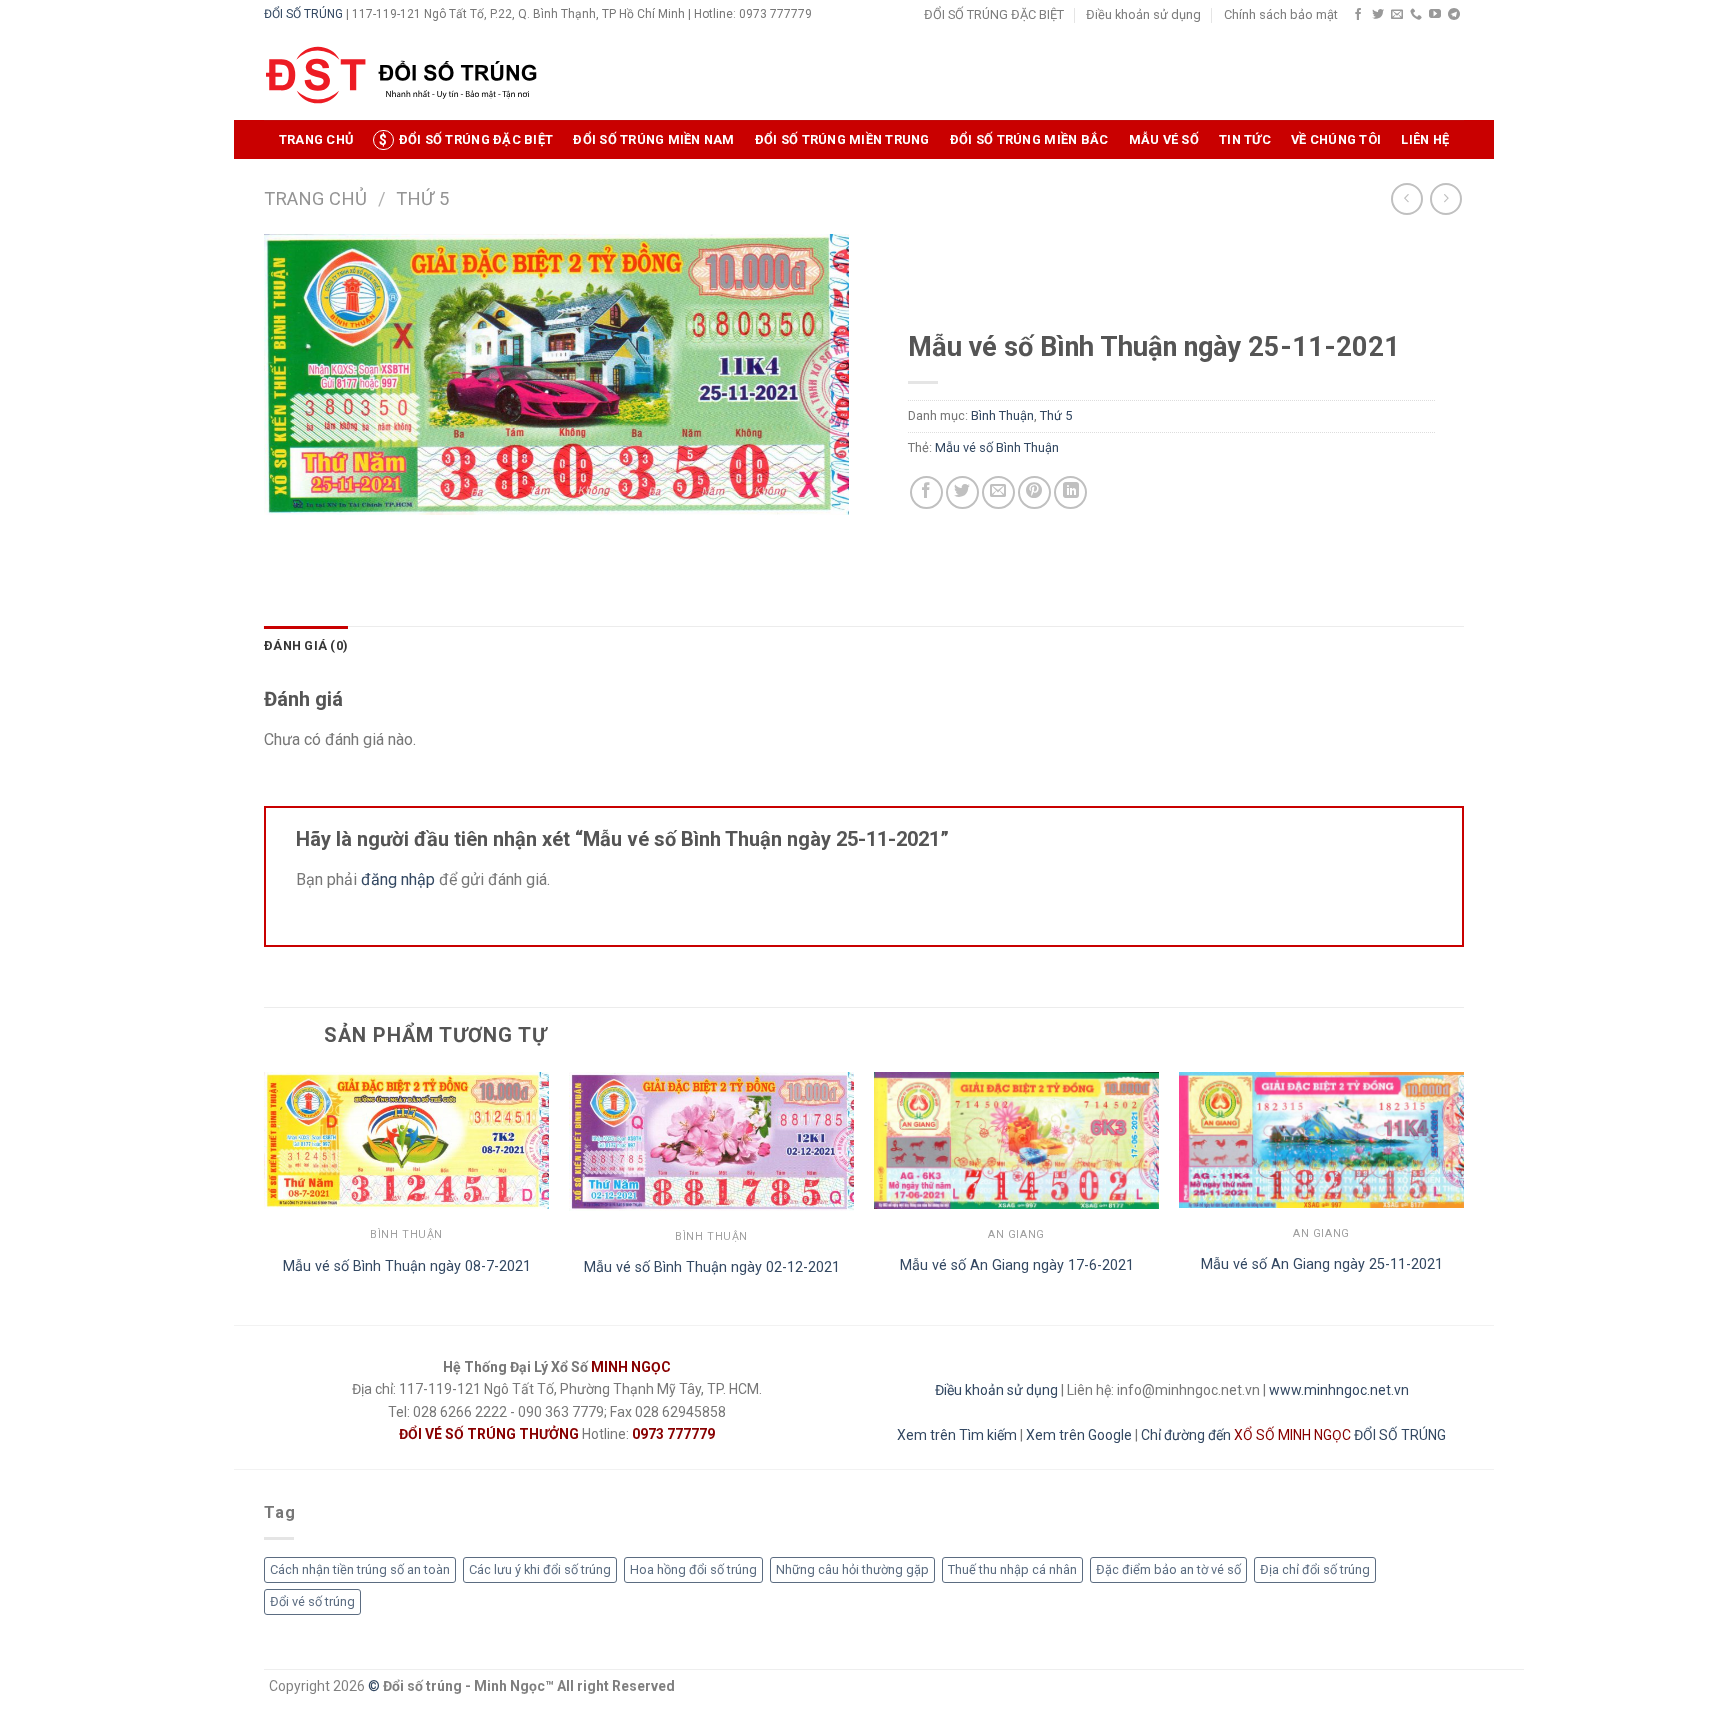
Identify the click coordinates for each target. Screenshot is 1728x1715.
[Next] (1463, 1196)
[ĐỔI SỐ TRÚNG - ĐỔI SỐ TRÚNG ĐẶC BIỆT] (401, 75)
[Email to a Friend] (998, 492)
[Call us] (1416, 15)
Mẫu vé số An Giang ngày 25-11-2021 (1322, 1264)
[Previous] (265, 1196)
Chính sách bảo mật (1281, 14)
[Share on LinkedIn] (1070, 492)
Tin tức (1245, 139)
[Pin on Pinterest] (1034, 492)
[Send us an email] (1397, 15)
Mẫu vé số (1164, 139)
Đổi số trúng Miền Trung (842, 139)
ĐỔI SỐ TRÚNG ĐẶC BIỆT (994, 14)
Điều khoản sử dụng (1143, 14)
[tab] (306, 646)
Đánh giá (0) (306, 645)
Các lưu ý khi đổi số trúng (540, 1569)
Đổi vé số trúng (312, 1601)
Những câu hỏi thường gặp (852, 1569)
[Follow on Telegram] (1454, 15)
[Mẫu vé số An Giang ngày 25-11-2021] (1321, 1139)
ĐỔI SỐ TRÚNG (303, 14)
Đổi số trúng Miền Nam (653, 139)
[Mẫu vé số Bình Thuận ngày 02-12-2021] (711, 1141)
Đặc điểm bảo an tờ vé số (1168, 1569)
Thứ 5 (422, 198)
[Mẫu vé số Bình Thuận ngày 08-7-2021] (406, 1140)
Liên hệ (1425, 139)
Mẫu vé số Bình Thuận (997, 447)
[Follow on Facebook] (1358, 15)
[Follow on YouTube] (1435, 15)
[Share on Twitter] (962, 492)
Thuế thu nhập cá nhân (1012, 1569)
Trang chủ (316, 139)
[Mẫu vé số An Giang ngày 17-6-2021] (1016, 1140)
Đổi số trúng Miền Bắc (1029, 139)
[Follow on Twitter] (1378, 15)
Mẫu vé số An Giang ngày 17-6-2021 (1017, 1265)
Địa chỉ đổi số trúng (1315, 1569)
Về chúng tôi (1336, 139)
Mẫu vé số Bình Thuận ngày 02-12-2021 (712, 1267)
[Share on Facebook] (926, 492)
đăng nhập (398, 879)
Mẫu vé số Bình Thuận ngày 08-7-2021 (407, 1266)
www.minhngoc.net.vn (1339, 1390)
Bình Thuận (1002, 415)
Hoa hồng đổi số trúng (693, 1569)
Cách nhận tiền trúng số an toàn (360, 1569)
